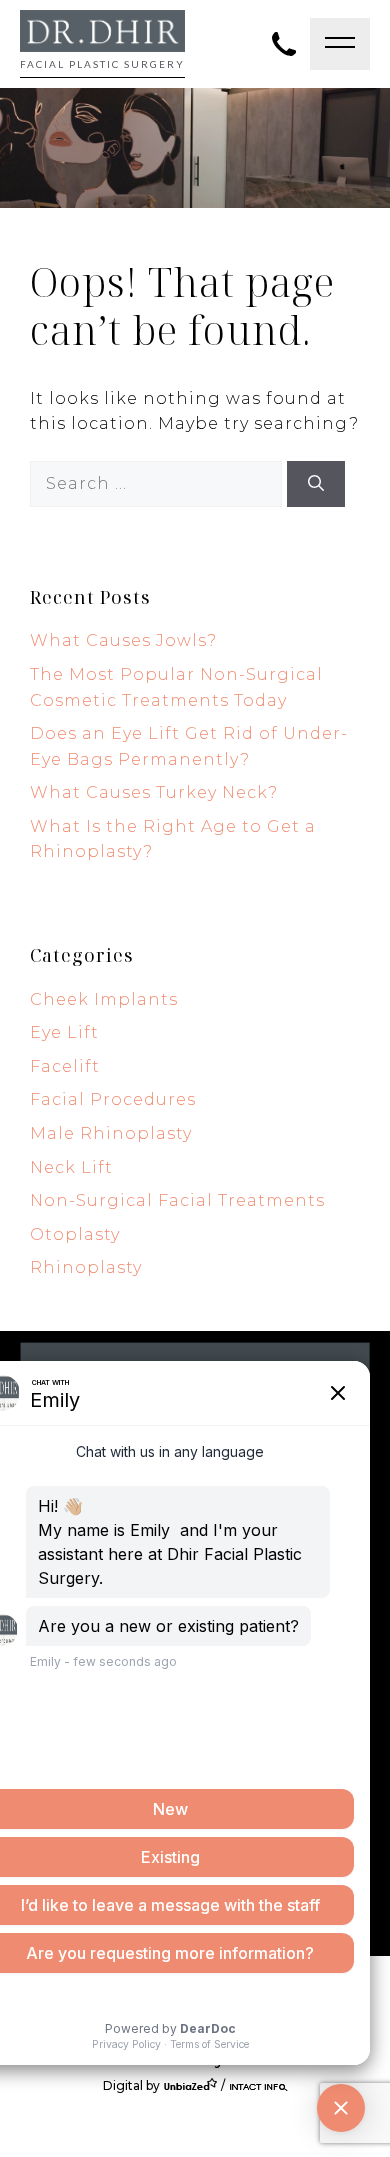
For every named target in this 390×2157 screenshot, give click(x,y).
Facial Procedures (113, 1099)
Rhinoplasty (86, 1267)
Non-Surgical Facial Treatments (177, 1200)
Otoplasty (75, 1234)
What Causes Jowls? (123, 640)
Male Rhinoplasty (111, 1133)
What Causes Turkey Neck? (154, 792)
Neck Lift (71, 1167)
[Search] (316, 484)
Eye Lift (64, 1032)
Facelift (65, 1066)
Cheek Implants (104, 999)
